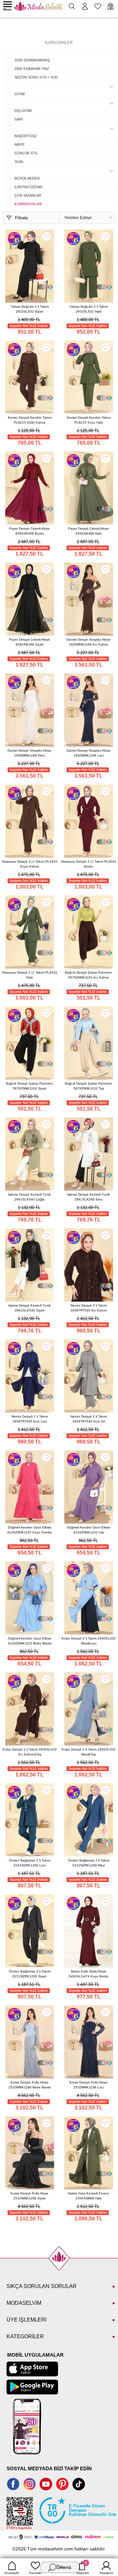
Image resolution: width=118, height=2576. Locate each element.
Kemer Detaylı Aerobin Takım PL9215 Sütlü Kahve (30, 420)
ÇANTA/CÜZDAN (28, 187)
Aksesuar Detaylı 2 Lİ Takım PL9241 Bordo (89, 864)
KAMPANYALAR (28, 204)
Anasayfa (12, 2573)
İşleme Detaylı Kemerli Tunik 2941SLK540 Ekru (88, 1197)
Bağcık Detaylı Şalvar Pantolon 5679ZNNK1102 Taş (88, 1086)
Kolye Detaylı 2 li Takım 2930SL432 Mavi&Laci (89, 1641)
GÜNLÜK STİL (26, 153)
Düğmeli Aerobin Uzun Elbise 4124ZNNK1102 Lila (89, 1530)
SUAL (19, 162)
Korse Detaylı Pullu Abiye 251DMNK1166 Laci (88, 2085)
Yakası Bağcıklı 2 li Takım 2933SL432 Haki (89, 309)
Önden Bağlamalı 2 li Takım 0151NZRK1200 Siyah (30, 1974)
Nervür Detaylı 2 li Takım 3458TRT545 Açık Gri (89, 1419)
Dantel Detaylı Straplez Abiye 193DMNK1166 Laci (88, 753)
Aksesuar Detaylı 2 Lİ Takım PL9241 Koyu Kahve (30, 864)
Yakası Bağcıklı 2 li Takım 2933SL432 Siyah (30, 309)
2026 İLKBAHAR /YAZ (32, 69)
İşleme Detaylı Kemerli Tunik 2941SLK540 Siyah (29, 1308)
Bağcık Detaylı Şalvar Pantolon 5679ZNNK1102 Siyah (29, 1086)
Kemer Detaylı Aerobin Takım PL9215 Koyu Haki (89, 420)
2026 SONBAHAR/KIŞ (32, 60)
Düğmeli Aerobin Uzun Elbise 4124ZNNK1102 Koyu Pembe (30, 1530)
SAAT (19, 119)
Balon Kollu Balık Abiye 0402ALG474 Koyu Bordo (89, 1974)
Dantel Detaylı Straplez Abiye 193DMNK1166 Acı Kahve (88, 642)
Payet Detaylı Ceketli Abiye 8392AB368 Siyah (29, 642)
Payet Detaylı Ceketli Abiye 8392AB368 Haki (88, 531)
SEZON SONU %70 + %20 (36, 77)
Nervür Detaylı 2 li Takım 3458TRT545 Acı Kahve (89, 1308)
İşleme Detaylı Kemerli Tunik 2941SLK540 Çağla (29, 1197)
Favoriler (36, 2573)
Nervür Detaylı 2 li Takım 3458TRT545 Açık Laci (30, 1419)
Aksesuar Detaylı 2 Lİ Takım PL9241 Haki (30, 975)
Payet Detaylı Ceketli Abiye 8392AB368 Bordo (29, 531)
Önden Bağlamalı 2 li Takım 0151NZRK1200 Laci (30, 1863)
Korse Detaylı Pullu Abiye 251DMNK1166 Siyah (29, 2196)
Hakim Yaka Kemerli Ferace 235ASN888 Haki (88, 2196)
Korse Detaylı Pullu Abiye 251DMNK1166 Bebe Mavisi (30, 2085)
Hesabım (106, 2573)
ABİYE (20, 144)
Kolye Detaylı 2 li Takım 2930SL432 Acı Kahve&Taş (30, 1752)
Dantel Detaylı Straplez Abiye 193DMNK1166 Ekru (29, 753)
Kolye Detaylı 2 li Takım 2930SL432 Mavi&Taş (89, 1752)
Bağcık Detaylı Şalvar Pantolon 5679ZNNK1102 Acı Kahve (88, 975)
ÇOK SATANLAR (28, 195)
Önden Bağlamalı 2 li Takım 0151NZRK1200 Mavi (89, 1863)
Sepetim (83, 2568)
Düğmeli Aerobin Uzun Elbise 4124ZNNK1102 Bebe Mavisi (30, 1641)
